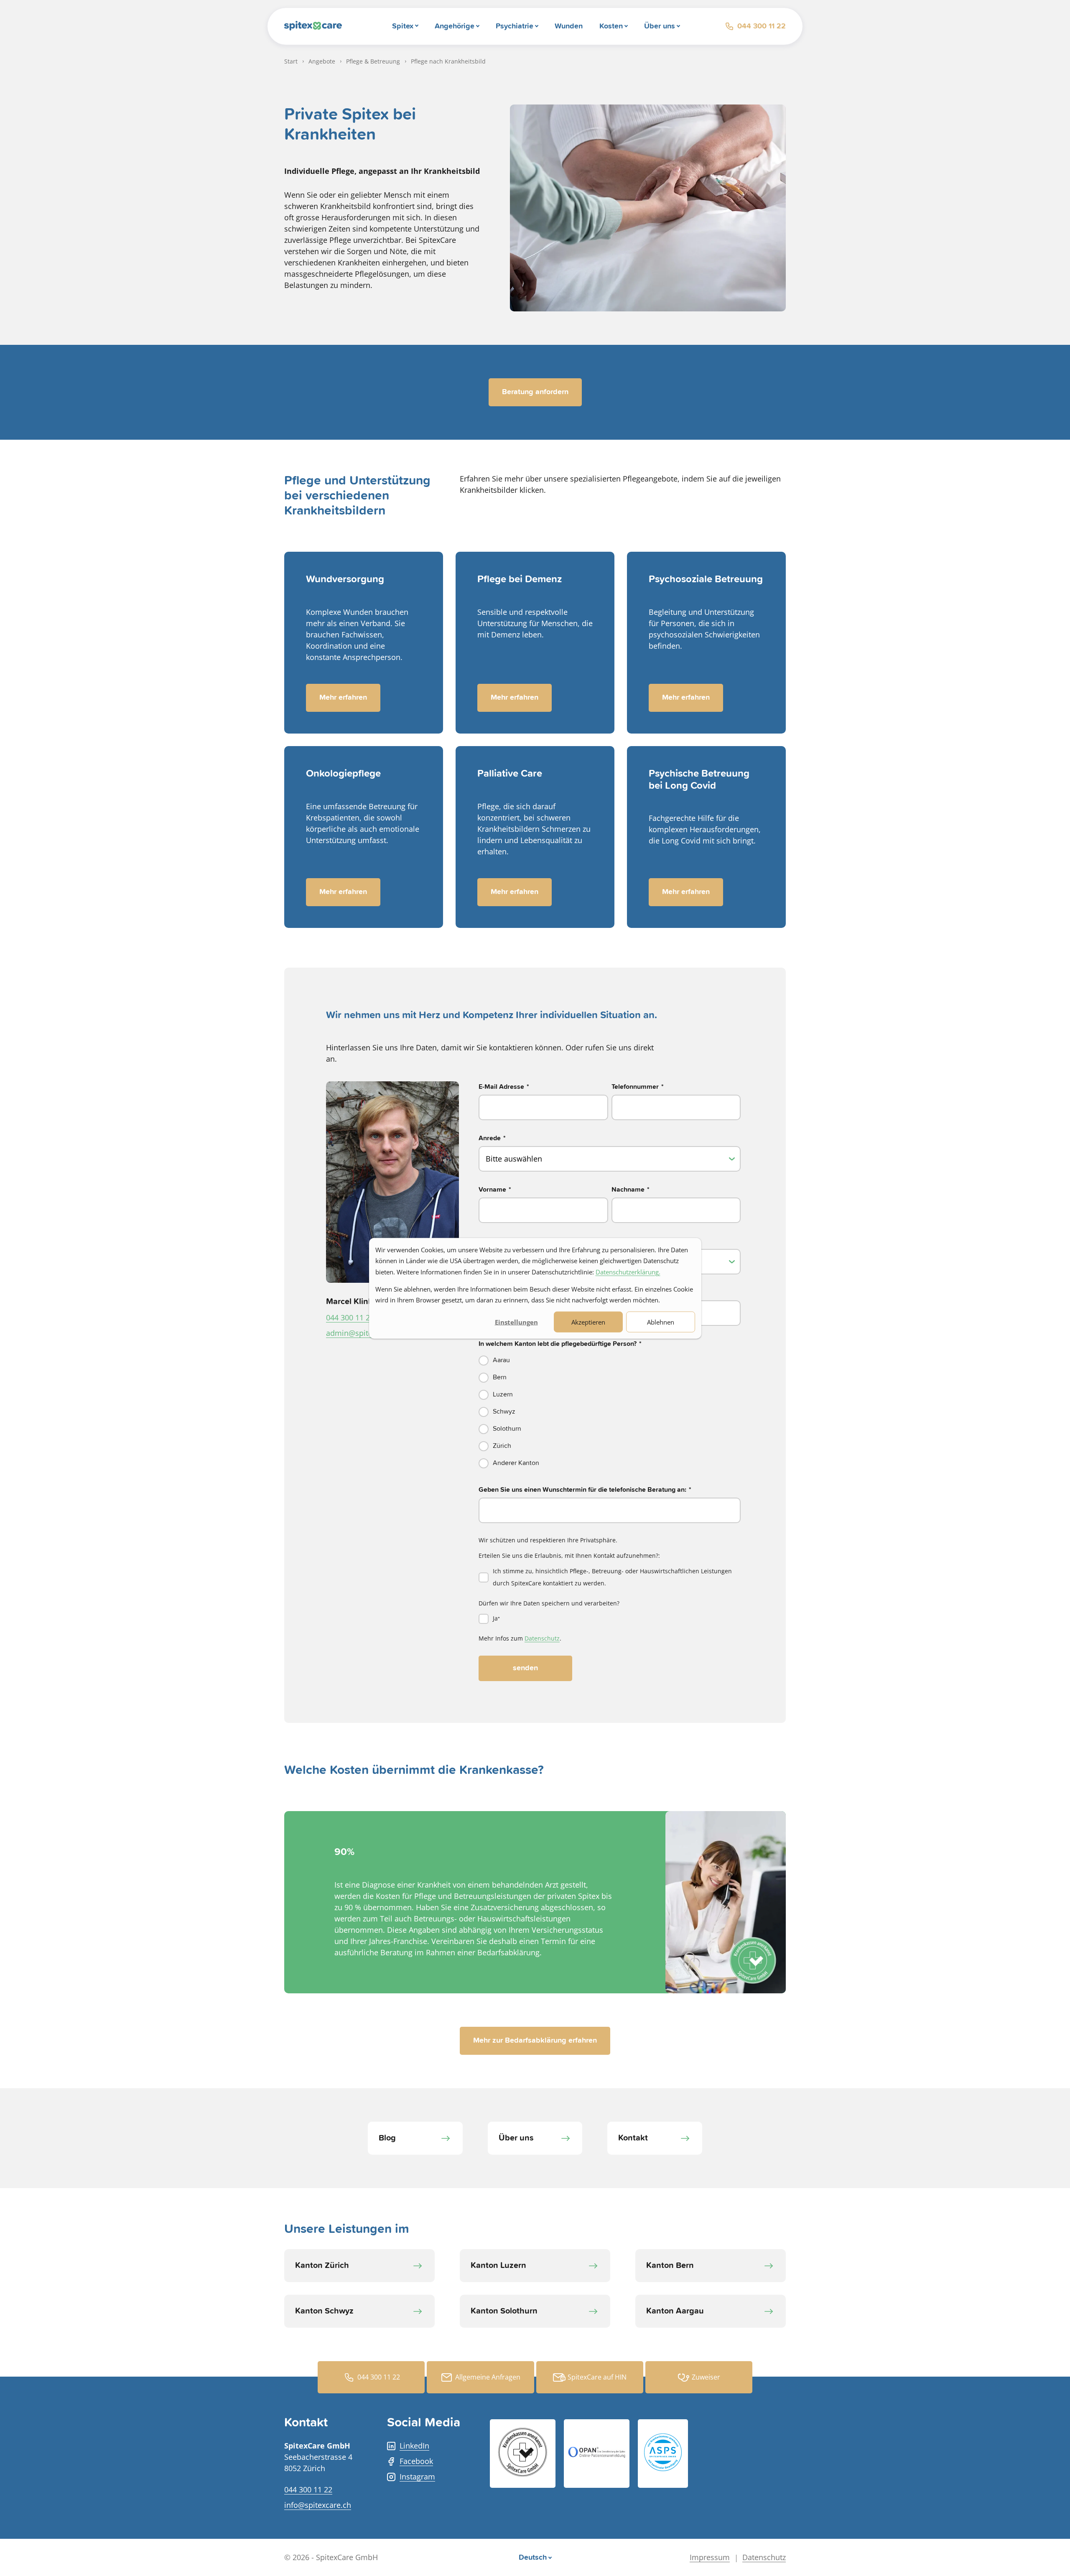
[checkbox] (610, 1412)
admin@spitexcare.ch (364, 1333)
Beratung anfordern (535, 392)
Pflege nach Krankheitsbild (448, 61)
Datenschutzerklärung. (628, 1271)
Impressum (710, 2557)
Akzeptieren (588, 1322)
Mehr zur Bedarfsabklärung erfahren (535, 2041)
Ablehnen (661, 1322)
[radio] (610, 1360)
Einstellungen (516, 1322)
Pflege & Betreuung (373, 61)
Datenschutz (542, 1638)
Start (291, 61)
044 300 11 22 (762, 26)
